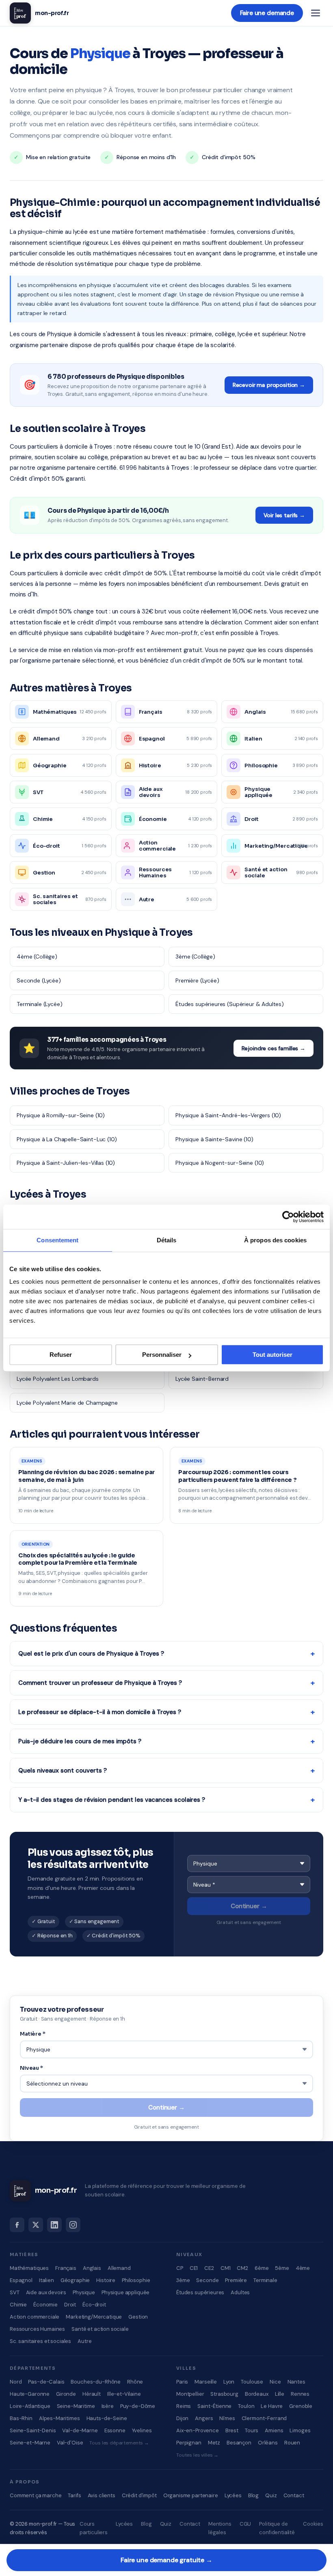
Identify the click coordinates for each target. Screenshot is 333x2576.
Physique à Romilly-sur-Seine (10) (61, 1115)
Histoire (106, 2280)
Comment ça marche (36, 2495)
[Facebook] (17, 2225)
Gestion (138, 2317)
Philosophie (136, 2280)
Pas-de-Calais (46, 2382)
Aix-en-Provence (198, 2430)
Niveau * (31, 2068)
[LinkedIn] (54, 2225)
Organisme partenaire (191, 2495)
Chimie (18, 2305)
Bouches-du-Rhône (96, 2382)
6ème (262, 2268)
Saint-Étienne (214, 2406)
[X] (36, 2225)
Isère (108, 2406)
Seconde (207, 2280)
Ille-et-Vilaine (124, 2394)
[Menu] (316, 13)
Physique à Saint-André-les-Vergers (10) (228, 1115)
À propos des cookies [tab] (275, 1240)
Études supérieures (200, 2292)
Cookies (313, 2524)
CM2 (242, 2268)
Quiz (271, 2495)
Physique (84, 2292)
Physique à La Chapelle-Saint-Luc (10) (67, 1139)
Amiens (274, 2430)
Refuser (61, 1355)
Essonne (115, 2430)
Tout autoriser (272, 1355)
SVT (15, 2292)
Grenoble (301, 2406)
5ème (282, 2268)
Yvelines (142, 2430)
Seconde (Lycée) (39, 980)
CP (180, 2268)
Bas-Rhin (21, 2418)
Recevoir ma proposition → (269, 385)
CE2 (209, 2268)
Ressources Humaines (37, 2329)
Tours (252, 2430)
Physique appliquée (125, 2292)
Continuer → (249, 1906)
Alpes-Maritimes (59, 2418)
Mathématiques (29, 2268)
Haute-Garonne (30, 2394)
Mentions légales (220, 2528)
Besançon (239, 2443)
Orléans (268, 2443)
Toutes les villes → (197, 2455)
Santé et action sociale (100, 2329)
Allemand (119, 2268)
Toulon (246, 2406)
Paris (182, 2382)
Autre (84, 2341)
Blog (253, 2495)
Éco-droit (94, 2305)
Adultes (240, 2292)
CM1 (226, 2268)
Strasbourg (224, 2394)
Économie (45, 2305)
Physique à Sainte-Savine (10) (214, 1139)
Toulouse (252, 2382)
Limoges (300, 2430)
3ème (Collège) (195, 957)
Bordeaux (257, 2394)
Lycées (233, 2495)
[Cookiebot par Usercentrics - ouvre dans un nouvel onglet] (288, 1217)
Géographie (75, 2280)
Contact (294, 2495)
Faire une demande (267, 13)
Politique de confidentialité (277, 2528)
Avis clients (102, 2495)
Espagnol (21, 2280)
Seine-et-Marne (30, 2443)
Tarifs (74, 2495)
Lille (280, 2394)
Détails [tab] (167, 1240)
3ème (183, 2280)
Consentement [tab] (57, 1240)
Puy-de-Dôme (138, 2406)
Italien (46, 2280)
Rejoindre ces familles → (274, 1048)
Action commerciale (35, 2317)
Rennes (300, 2394)
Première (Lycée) (197, 980)
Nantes (296, 2382)
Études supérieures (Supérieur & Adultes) (230, 1004)
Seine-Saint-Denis (33, 2430)
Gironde (66, 2394)
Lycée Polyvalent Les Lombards (58, 1379)
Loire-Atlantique (30, 2406)
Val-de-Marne (80, 2430)
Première (236, 2280)
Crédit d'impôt (139, 2495)
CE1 (194, 2268)
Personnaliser (162, 1355)
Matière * (33, 2034)
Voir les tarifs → (284, 515)
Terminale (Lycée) (39, 1004)
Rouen (292, 2443)
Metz (214, 2443)
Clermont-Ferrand (264, 2418)
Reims (184, 2406)
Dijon (182, 2418)
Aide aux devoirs (46, 2292)
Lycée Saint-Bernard (202, 1379)
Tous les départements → (119, 2443)
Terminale (265, 2280)
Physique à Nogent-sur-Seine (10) (220, 1163)
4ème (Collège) (37, 957)
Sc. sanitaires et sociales (40, 2341)
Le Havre (272, 2406)
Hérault (92, 2394)
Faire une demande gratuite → (166, 2560)
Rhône (135, 2382)
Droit (70, 2305)
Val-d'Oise (70, 2443)
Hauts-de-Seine (107, 2418)
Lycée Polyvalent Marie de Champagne (67, 1403)
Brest (232, 2430)
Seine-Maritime (76, 2406)
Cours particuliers (94, 2528)
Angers (204, 2418)
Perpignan (189, 2443)
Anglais (92, 2268)
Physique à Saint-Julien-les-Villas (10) (66, 1163)
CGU (245, 2524)
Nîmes (227, 2418)
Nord (16, 2382)
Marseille (206, 2382)
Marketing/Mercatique (94, 2317)
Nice (275, 2382)
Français (66, 2268)
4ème (303, 2268)
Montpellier (190, 2394)
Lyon (229, 2382)
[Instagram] (73, 2225)
